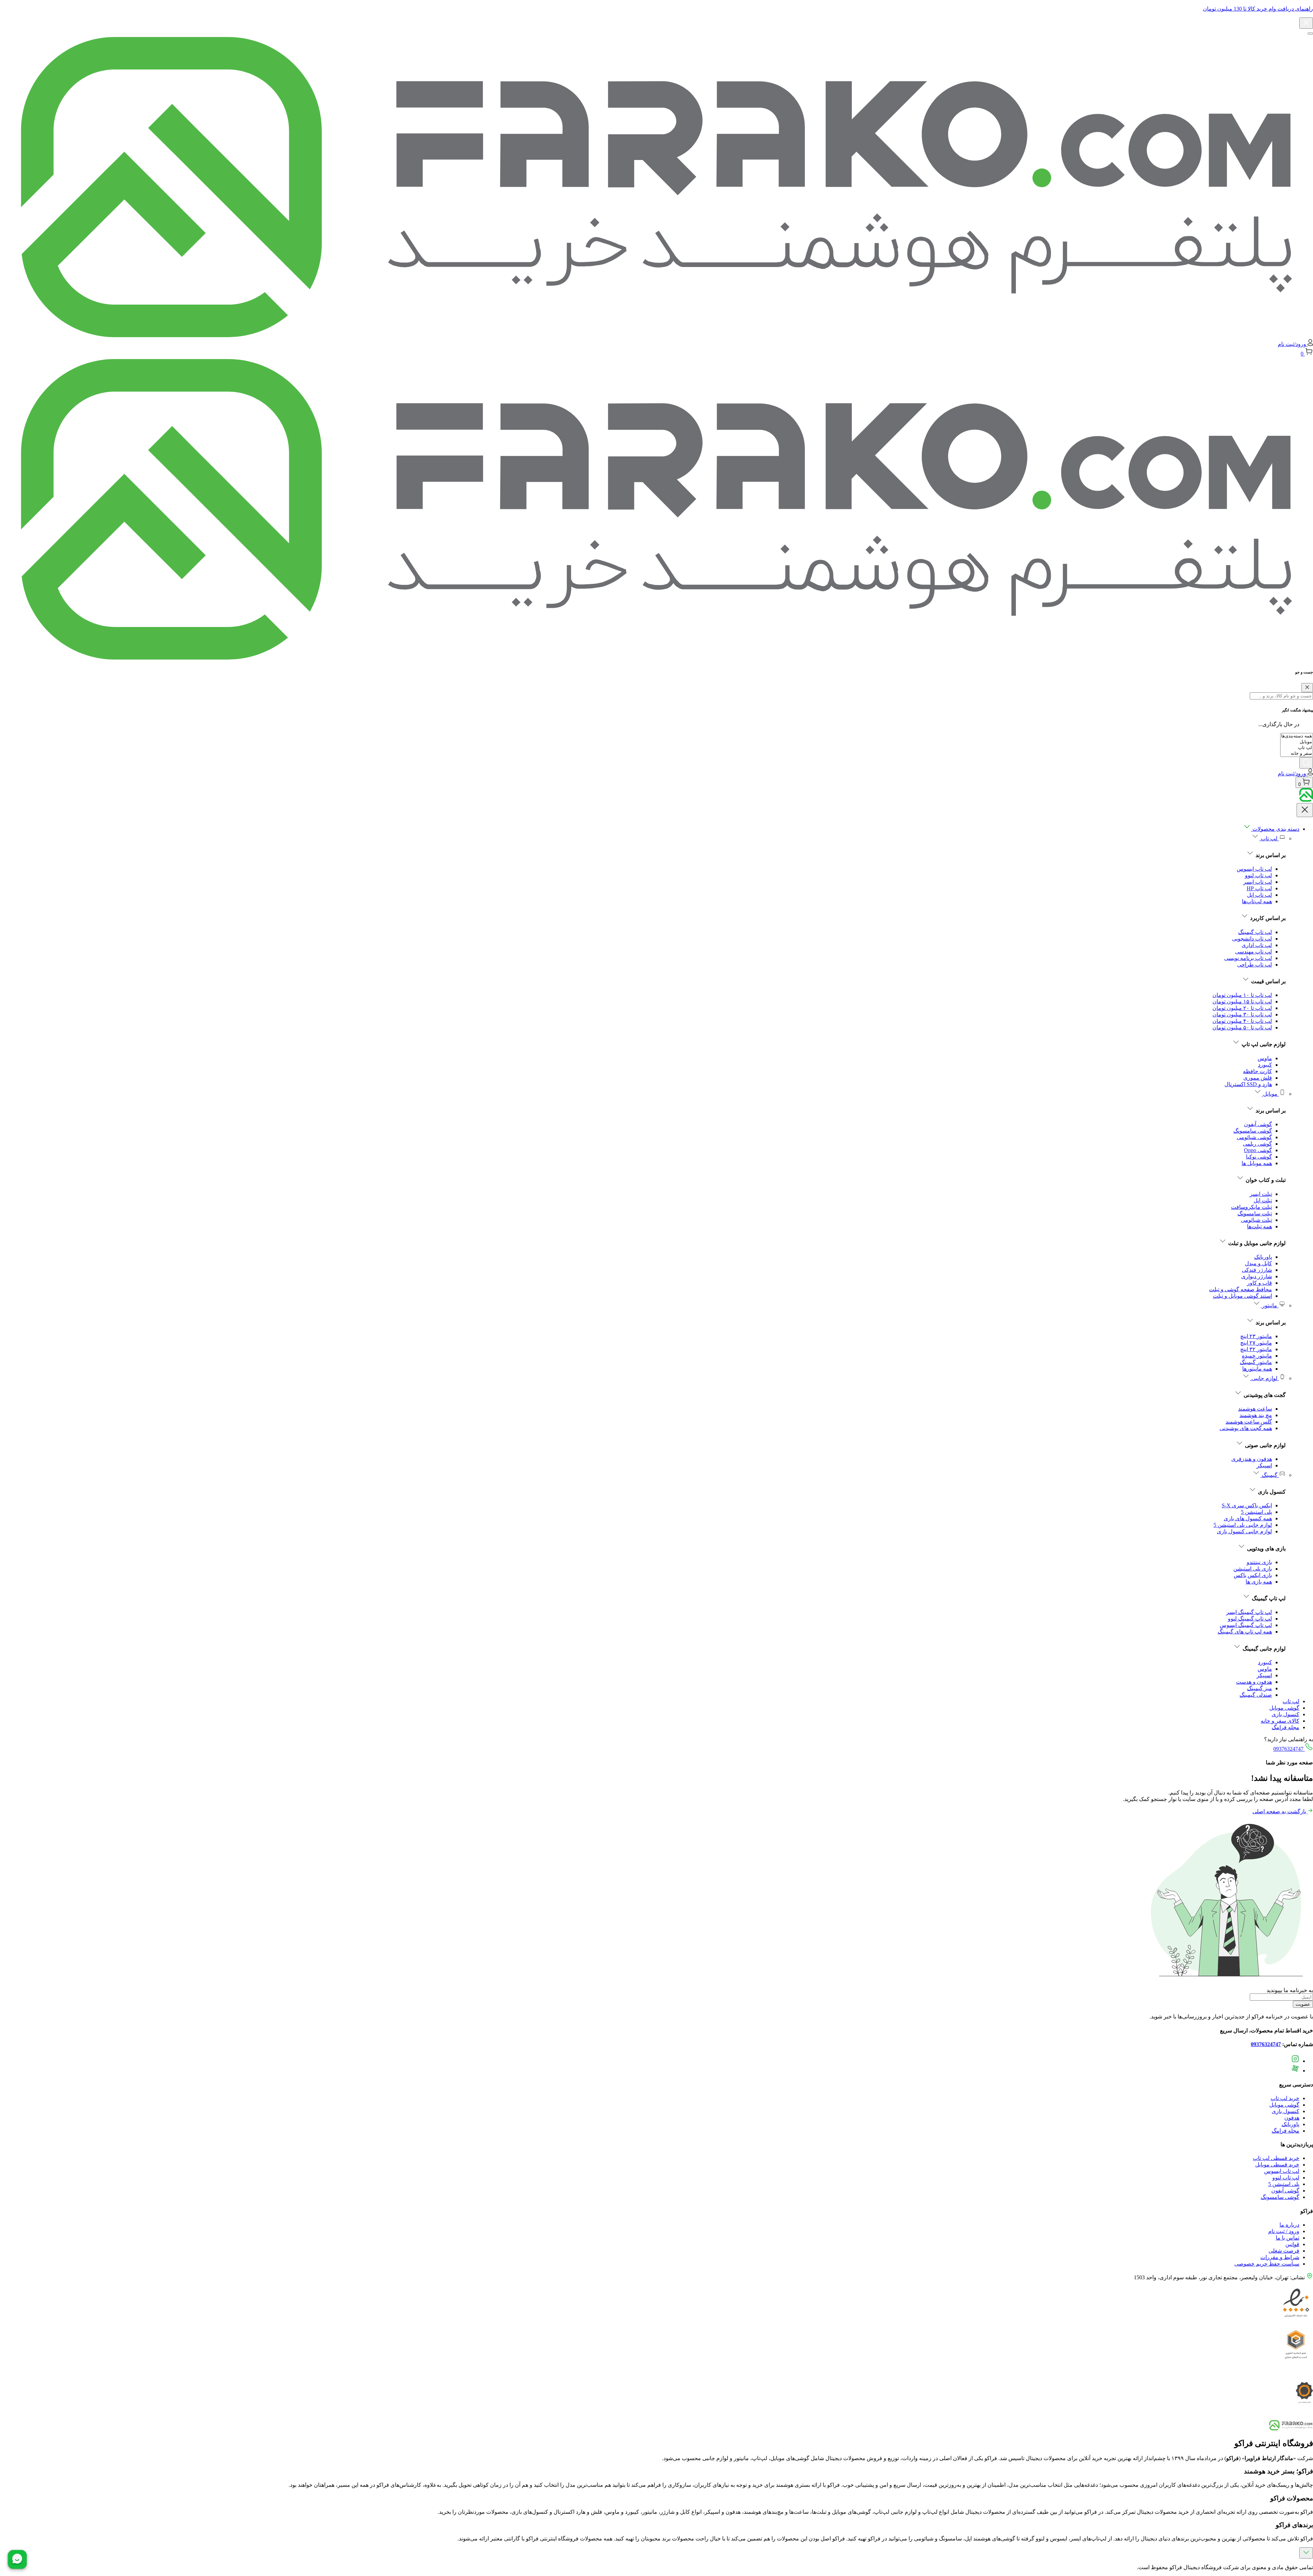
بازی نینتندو (1259, 1562)
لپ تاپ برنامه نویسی (1248, 958)
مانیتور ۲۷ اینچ (1256, 1343)
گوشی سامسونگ (1253, 1131)
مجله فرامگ (1285, 1727)
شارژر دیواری (1257, 1276)
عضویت (1303, 2004)
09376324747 (1289, 1749)
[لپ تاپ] (1297, 748)
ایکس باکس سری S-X (1247, 1505)
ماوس (1265, 1058)
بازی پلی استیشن (1253, 1569)
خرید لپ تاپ (1285, 2098)
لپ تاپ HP (1259, 888)
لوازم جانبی (1264, 1378)
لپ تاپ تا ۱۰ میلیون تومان (1242, 995)
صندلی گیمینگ (1256, 1695)
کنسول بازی (1285, 1714)
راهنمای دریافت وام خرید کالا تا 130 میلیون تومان (1258, 9)
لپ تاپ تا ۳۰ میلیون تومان (1242, 1015)
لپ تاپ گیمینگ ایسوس (1246, 1625)
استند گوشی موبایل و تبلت (1242, 1296)
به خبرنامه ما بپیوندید (1290, 1990)
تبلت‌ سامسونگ (1255, 1213)
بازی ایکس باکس (1253, 1575)
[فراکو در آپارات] (1295, 2071)
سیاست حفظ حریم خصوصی (1267, 2264)
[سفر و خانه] (1297, 754)
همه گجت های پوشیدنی (1246, 1428)
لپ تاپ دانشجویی (1252, 939)
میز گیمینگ (1259, 1688)
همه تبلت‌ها (1259, 1226)
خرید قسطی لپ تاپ (1276, 2158)
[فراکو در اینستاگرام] (1295, 2061)
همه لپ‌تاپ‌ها (1257, 901)
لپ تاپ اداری (1257, 945)
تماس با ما (1288, 2238)
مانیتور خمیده (1257, 1356)
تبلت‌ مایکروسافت (1251, 1207)
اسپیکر (1264, 1465)
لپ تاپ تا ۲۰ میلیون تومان (1242, 1008)
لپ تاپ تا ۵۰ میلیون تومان (1242, 1027)
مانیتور (1270, 1305)
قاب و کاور (1259, 1283)
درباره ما (1289, 2225)
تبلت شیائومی (1256, 1220)
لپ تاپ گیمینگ (1255, 932)
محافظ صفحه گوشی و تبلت (1241, 1289)
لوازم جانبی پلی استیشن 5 (1243, 1525)
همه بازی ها (1259, 1582)
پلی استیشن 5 (1256, 1512)
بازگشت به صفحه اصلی (1280, 1811)
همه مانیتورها (1257, 1369)
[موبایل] (1297, 742)
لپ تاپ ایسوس (1254, 869)
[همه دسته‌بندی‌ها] (1297, 736)
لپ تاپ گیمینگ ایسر (1249, 1612)
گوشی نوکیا (1259, 1157)
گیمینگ (1270, 1475)
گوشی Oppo (1258, 1150)
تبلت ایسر (1261, 1194)
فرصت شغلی (1284, 2251)
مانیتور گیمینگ (1256, 1362)
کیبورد (1265, 1065)
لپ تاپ (1269, 838)
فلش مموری (1258, 1078)
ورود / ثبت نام (1284, 2231)
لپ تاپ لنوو (1258, 875)
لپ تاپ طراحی (1255, 965)
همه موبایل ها (1257, 1163)
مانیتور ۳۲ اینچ (1256, 1349)
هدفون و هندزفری (1252, 1459)
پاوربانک (1263, 1257)
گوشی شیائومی (1254, 1137)
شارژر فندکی (1257, 1270)
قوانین (1292, 2244)
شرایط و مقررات (1280, 2257)
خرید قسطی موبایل (1277, 2165)
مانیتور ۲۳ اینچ (1256, 1336)
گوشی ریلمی (1257, 1144)
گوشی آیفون (1258, 1124)
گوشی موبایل (1284, 1708)
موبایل (1270, 1094)
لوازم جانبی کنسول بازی (1244, 1531)
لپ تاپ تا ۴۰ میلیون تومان (1242, 1021)
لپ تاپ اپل (1259, 895)
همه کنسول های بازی (1248, 1518)
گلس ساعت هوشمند (1249, 1422)
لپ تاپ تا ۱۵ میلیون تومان (1242, 1002)
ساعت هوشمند (1255, 1409)
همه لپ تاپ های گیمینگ (1245, 1632)
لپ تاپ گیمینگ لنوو (1250, 1619)
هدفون (1292, 2118)
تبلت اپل (1263, 1200)
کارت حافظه (1257, 1071)
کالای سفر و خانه (1280, 1721)
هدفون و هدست (1254, 1682)
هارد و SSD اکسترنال (1248, 1084)
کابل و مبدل (1258, 1263)
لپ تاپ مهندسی (1254, 952)
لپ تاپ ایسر (1258, 882)
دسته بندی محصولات (1275, 829)
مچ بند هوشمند (1256, 1415)
